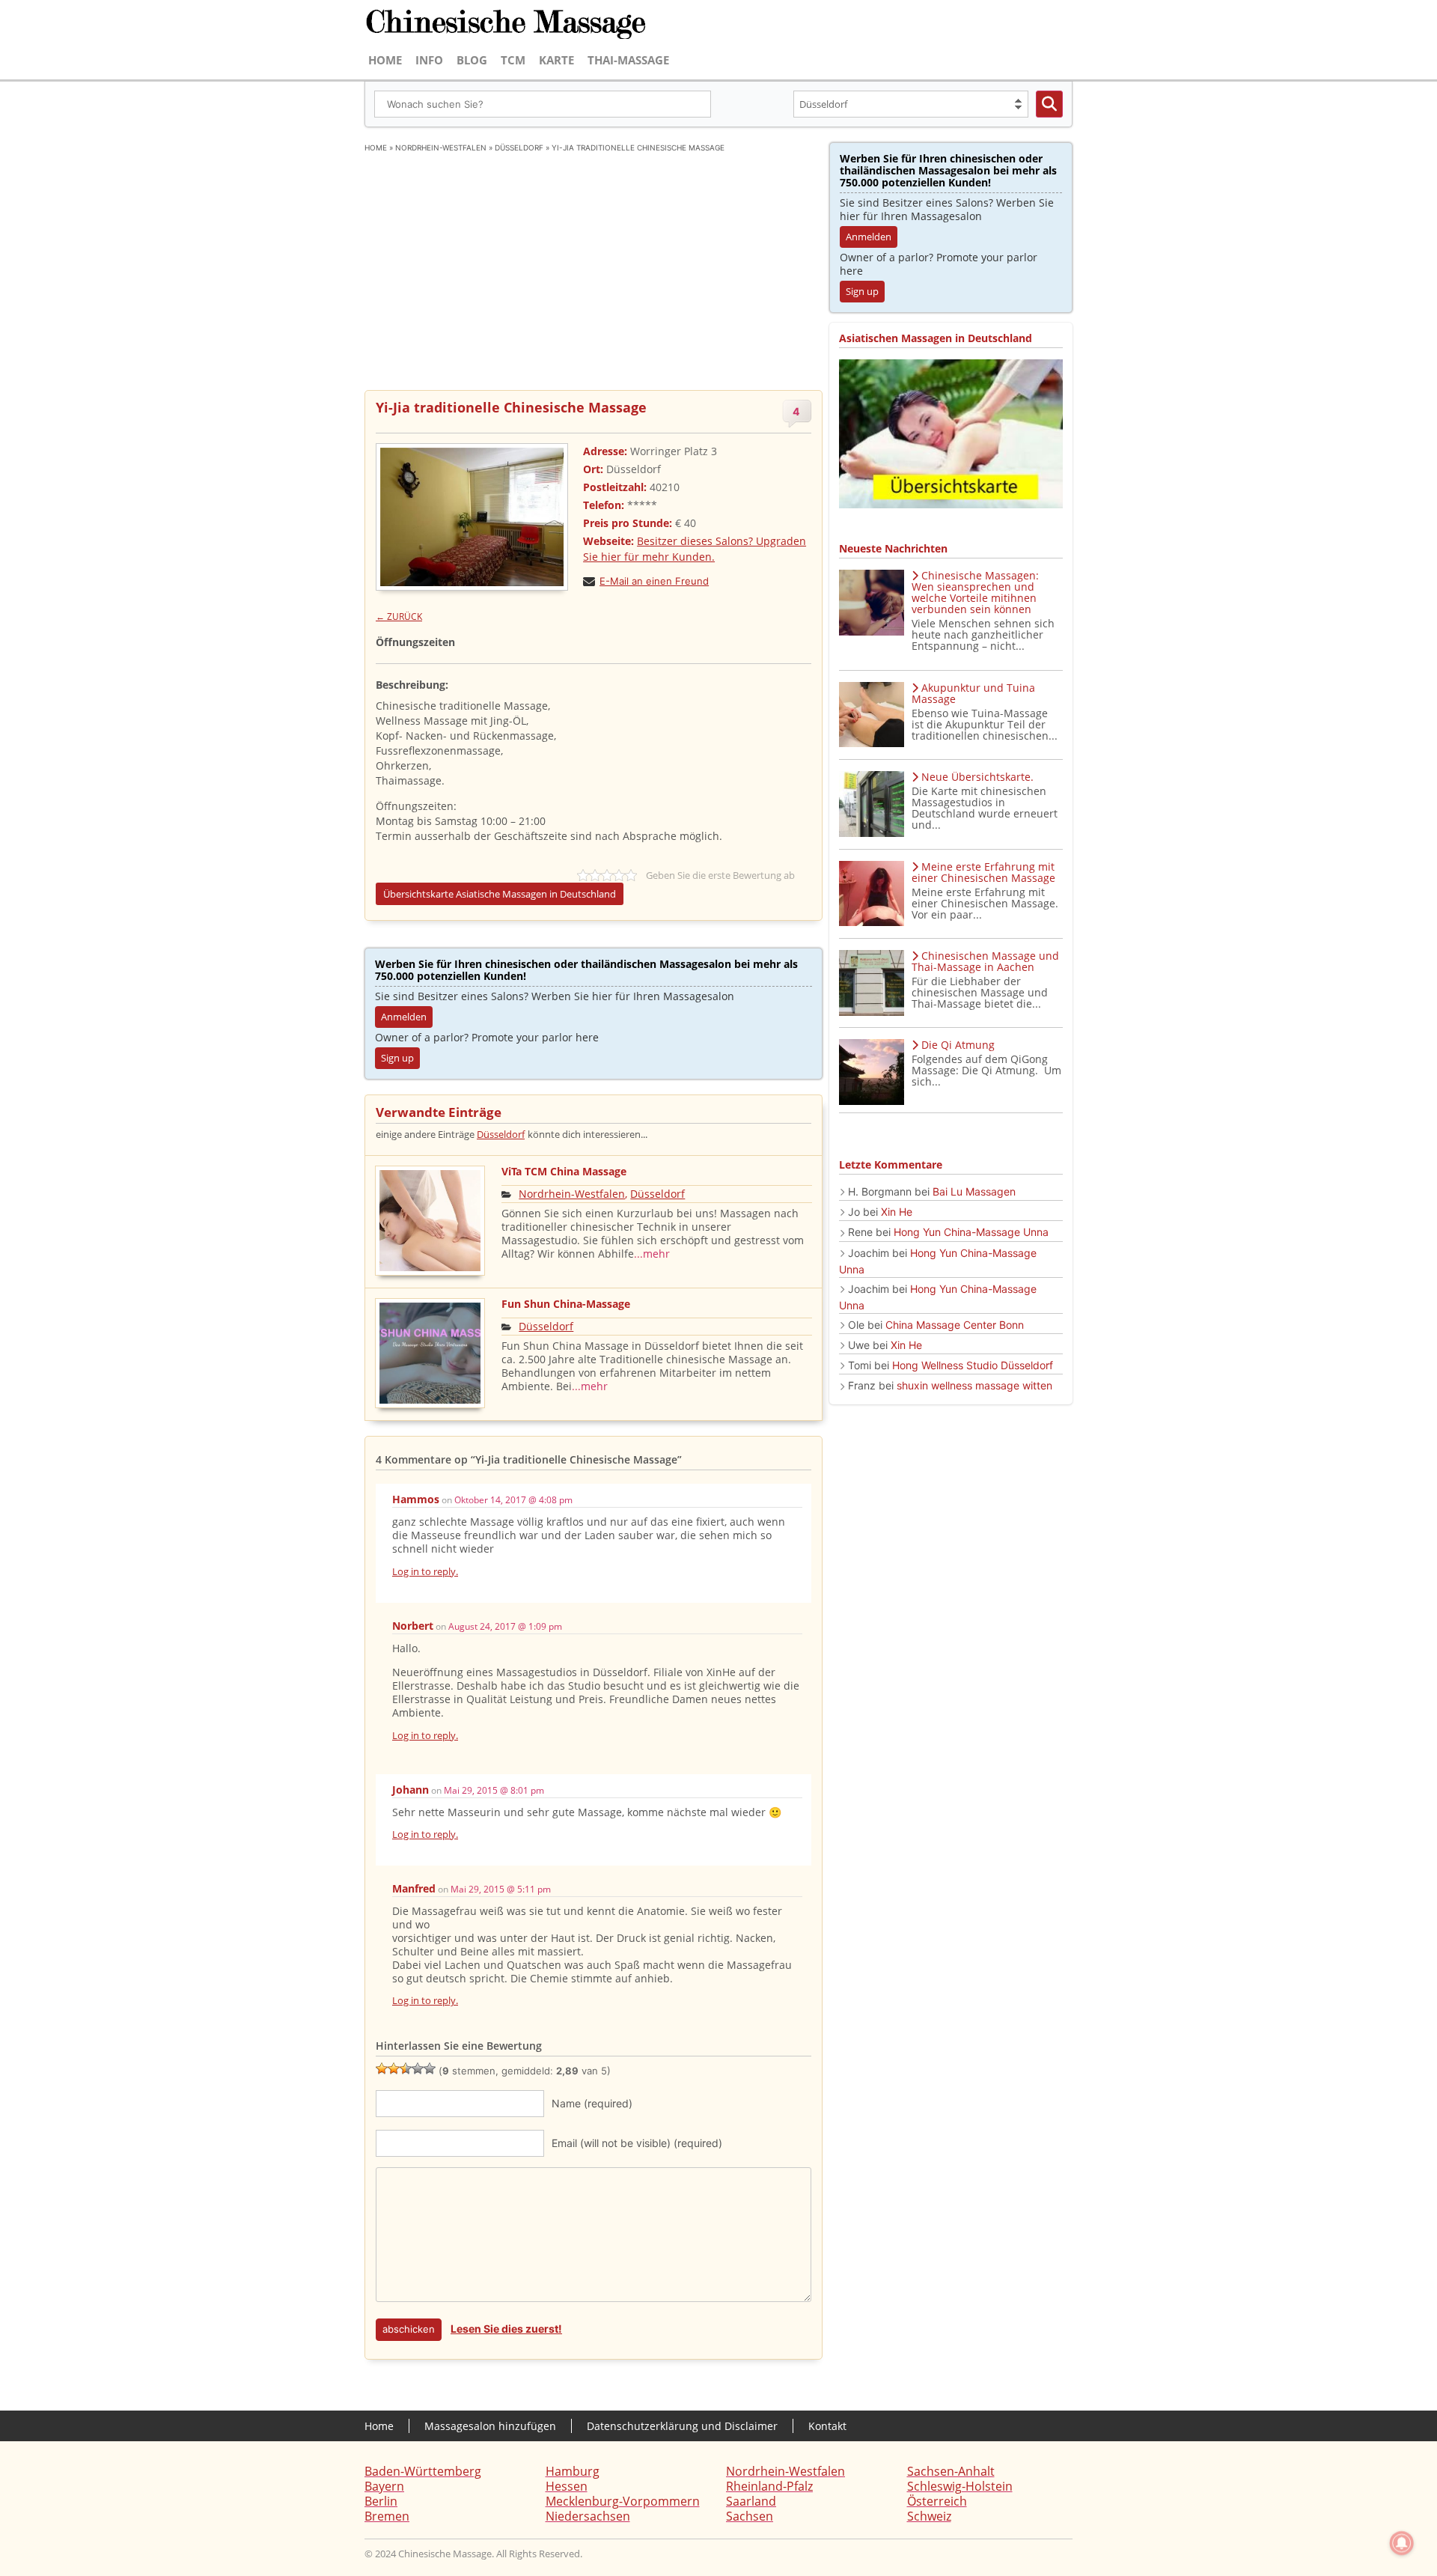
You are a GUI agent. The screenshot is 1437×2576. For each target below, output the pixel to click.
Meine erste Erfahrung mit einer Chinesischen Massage (983, 872)
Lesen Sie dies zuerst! (506, 2329)
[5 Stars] (430, 2068)
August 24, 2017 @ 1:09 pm (505, 1626)
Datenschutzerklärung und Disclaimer (682, 2426)
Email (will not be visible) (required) (637, 2143)
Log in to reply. (425, 1571)
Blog (472, 60)
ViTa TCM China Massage (564, 1171)
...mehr (652, 1254)
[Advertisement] (594, 266)
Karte (556, 60)
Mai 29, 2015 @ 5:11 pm (501, 1889)
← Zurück (399, 616)
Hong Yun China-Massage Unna (971, 1232)
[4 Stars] (418, 2068)
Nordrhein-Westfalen (441, 147)
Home (385, 60)
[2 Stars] (394, 2068)
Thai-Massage (628, 60)
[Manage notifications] (1402, 2543)
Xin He (897, 1212)
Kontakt (827, 2426)
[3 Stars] (406, 2068)
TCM (513, 60)
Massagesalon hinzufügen (490, 2426)
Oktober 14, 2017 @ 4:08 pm (513, 1500)
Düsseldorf (519, 147)
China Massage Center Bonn (955, 1325)
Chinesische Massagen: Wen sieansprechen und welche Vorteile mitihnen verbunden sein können (975, 592)
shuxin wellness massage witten (974, 1385)
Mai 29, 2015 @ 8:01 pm (494, 1790)
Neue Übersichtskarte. (977, 777)
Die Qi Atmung (958, 1045)
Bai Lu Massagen (974, 1191)
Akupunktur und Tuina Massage (973, 693)
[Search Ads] (1049, 104)
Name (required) (592, 2103)
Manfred (414, 1888)
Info (429, 60)
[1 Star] (382, 2068)
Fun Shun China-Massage (566, 1304)
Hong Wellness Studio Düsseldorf (973, 1365)
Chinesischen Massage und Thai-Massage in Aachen (985, 961)
